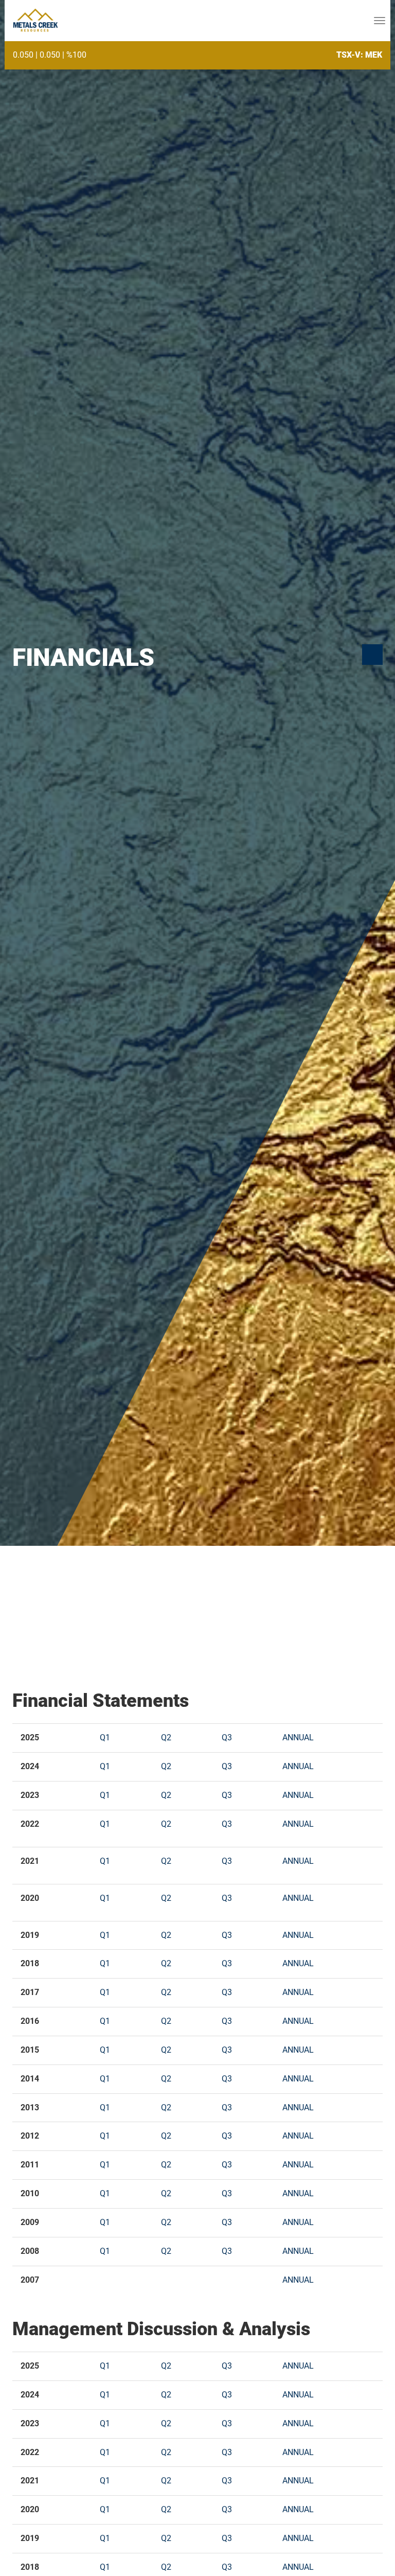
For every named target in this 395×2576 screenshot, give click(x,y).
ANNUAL (298, 1737)
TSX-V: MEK (359, 55)
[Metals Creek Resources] (35, 21)
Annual (298, 1935)
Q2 (166, 1737)
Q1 (105, 1737)
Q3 (227, 1737)
